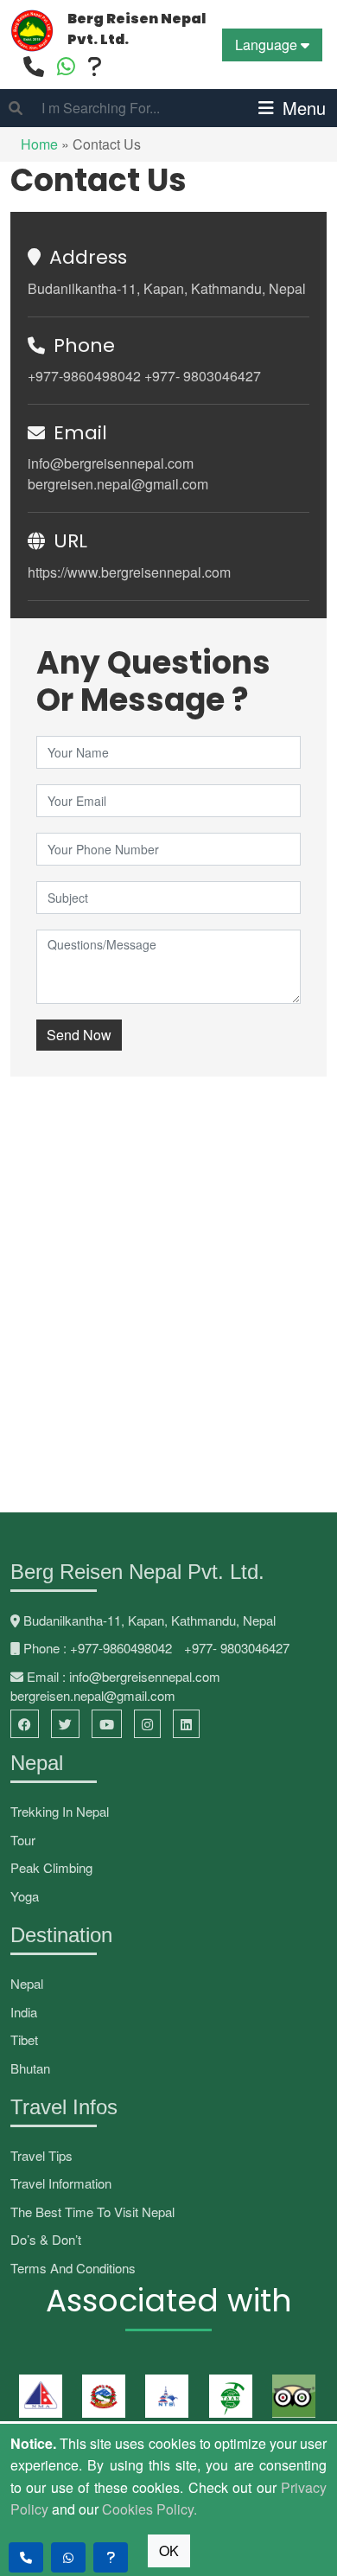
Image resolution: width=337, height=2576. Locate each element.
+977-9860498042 (84, 376)
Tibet (24, 2039)
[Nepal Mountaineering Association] (38, 2396)
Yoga (25, 1896)
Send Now (79, 1035)
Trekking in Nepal (60, 1811)
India (24, 2012)
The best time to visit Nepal (92, 2212)
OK (169, 2550)
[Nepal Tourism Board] (164, 2396)
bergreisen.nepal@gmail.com (118, 484)
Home (41, 144)
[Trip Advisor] (291, 2396)
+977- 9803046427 (203, 376)
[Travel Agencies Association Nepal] (228, 2396)
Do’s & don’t (46, 2239)
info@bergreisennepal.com (111, 463)
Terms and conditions (73, 2268)
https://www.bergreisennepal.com (129, 572)
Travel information (61, 2183)
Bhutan (30, 2068)
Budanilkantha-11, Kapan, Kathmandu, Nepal (167, 288)
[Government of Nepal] (101, 2396)
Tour (23, 1840)
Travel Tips (41, 2155)
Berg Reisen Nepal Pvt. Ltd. (137, 29)
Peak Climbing (51, 1867)
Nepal (27, 1983)
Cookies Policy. (149, 2509)
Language (268, 45)
